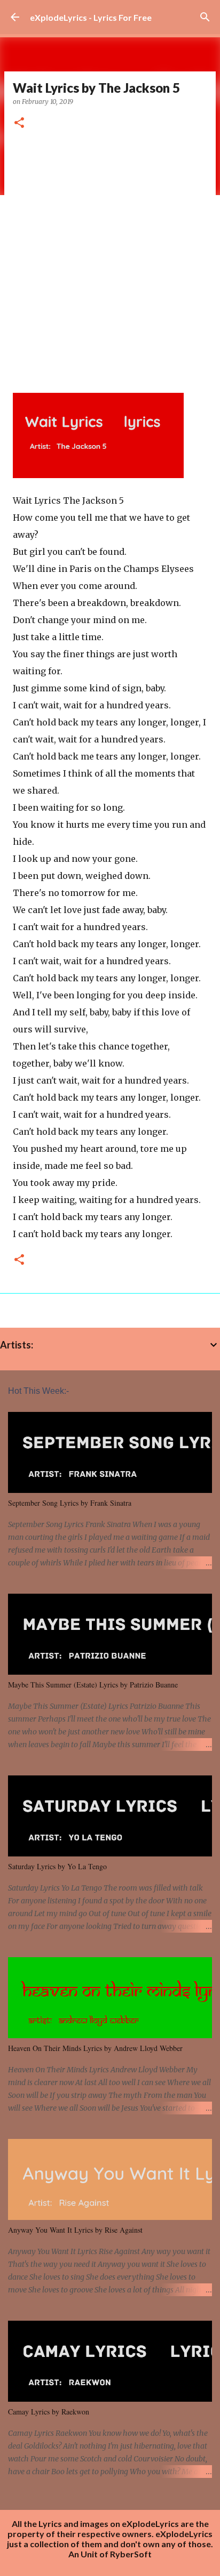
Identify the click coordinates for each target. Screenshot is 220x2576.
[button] (19, 123)
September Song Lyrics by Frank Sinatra (70, 1503)
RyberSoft (131, 2554)
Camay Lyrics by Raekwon (49, 2412)
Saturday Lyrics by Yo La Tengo (57, 1866)
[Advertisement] (110, 257)
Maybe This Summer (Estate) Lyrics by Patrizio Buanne (93, 1685)
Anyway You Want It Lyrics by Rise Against (75, 2230)
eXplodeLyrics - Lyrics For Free (91, 17)
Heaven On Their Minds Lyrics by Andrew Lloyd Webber (95, 2048)
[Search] (205, 17)
